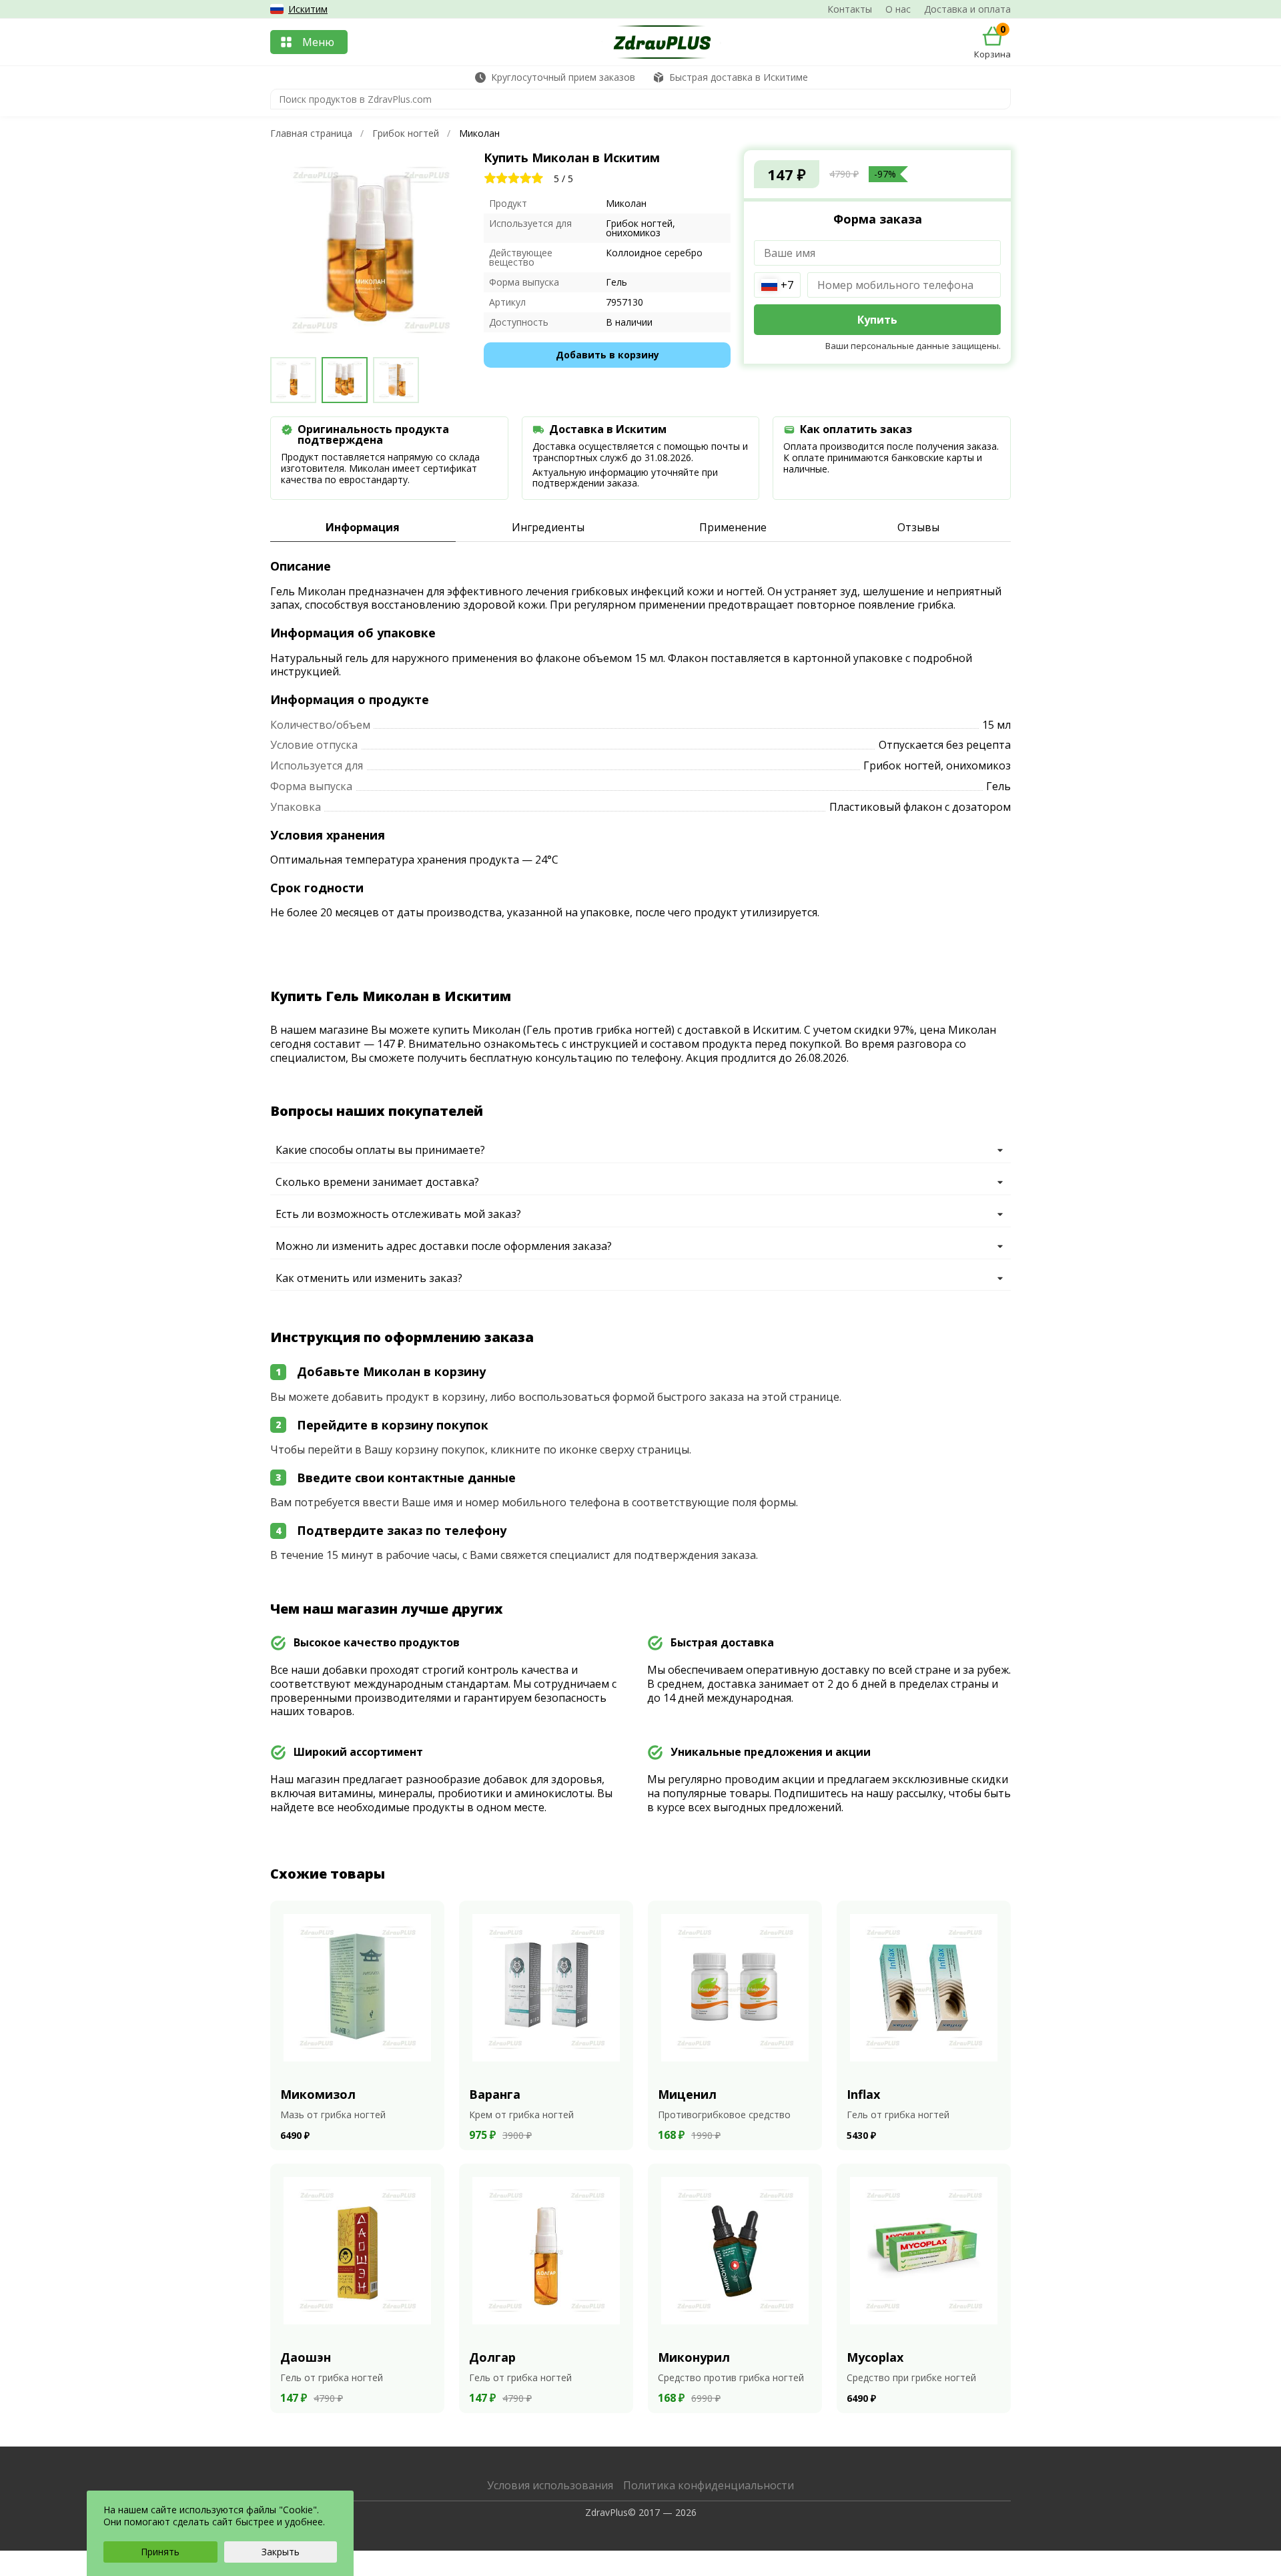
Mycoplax (875, 2357)
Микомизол (318, 2094)
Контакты (850, 9)
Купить (877, 320)
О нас (898, 9)
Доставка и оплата (967, 9)
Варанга (495, 2094)
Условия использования (550, 2485)
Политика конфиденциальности (709, 2485)
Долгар (492, 2357)
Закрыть (281, 2552)
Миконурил (694, 2357)
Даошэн (306, 2357)
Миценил (687, 2094)
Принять (160, 2552)
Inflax (863, 2094)
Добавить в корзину (607, 355)
